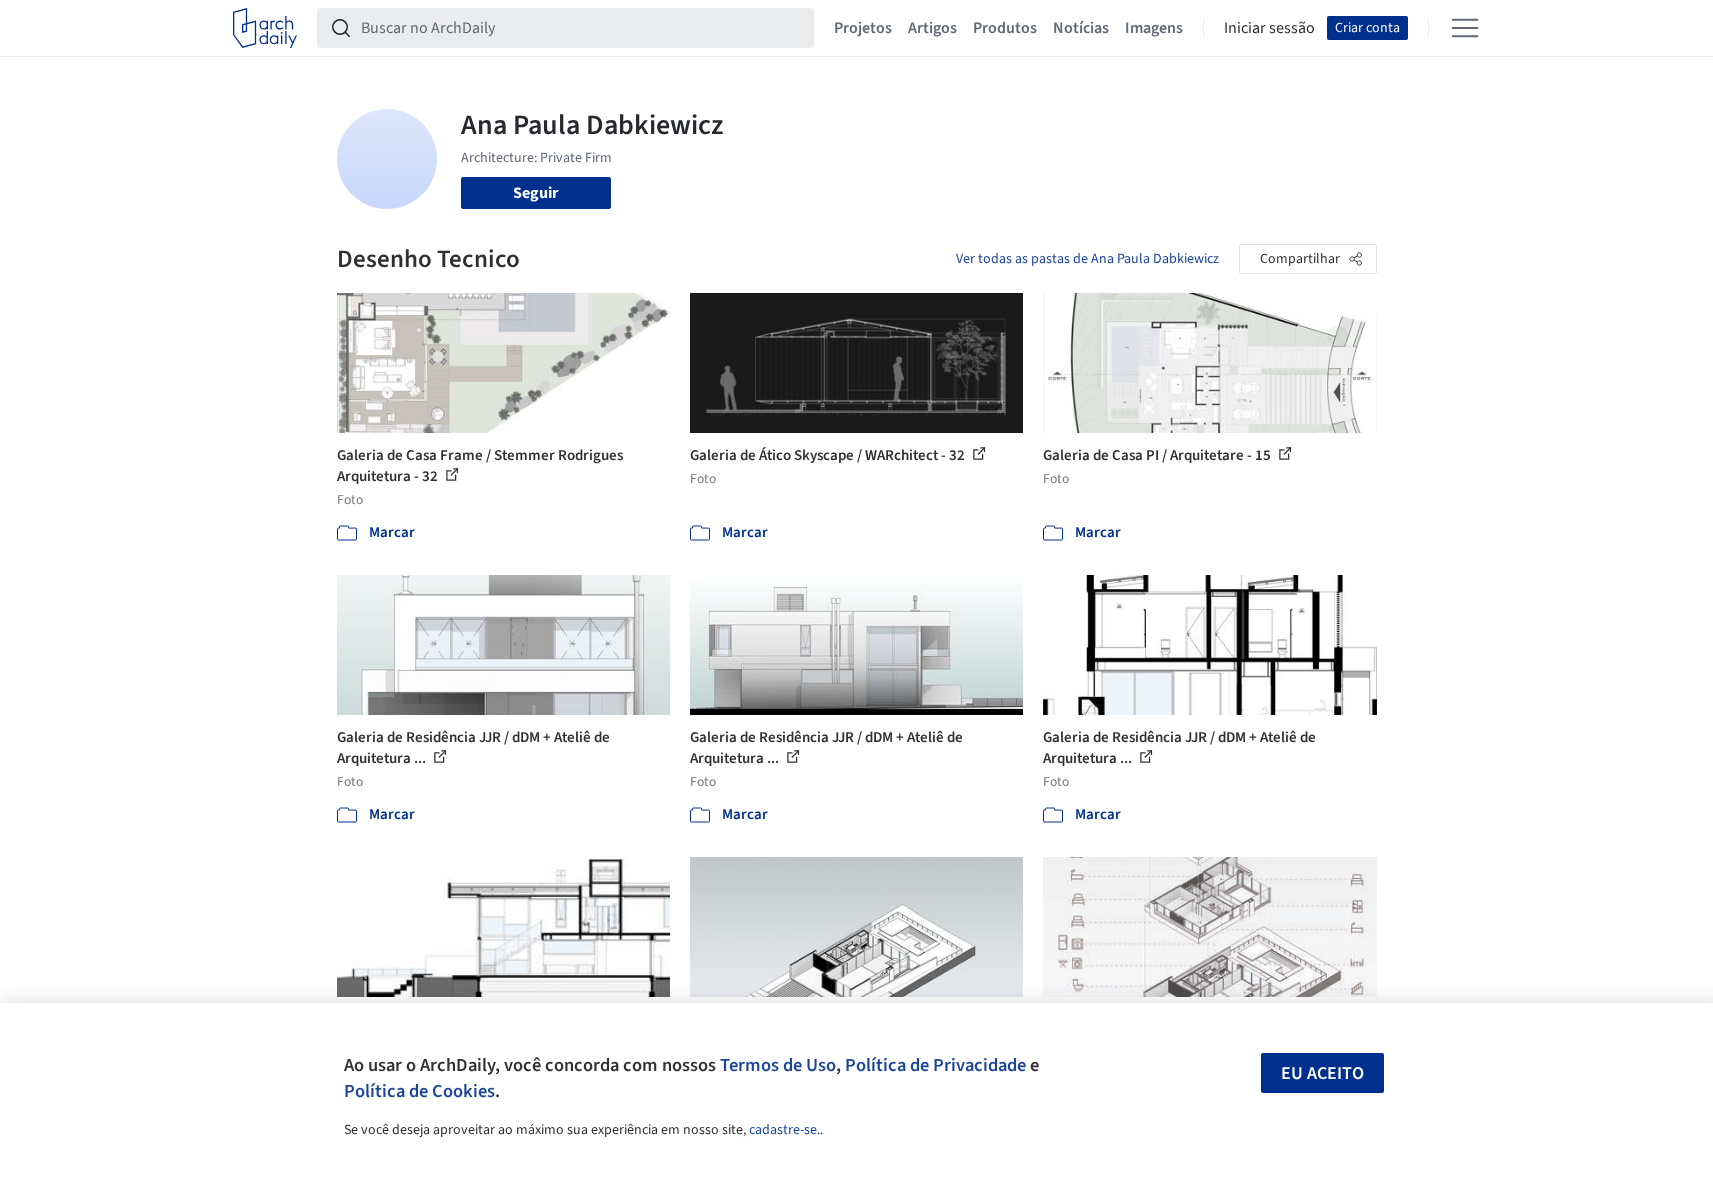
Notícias (1081, 28)
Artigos (932, 28)
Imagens (1154, 28)
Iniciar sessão (1269, 28)
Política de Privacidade (935, 1065)
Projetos (863, 28)
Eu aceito (1322, 1073)
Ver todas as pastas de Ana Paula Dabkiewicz (1087, 259)
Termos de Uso (778, 1065)
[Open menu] (1465, 28)
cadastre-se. (784, 1130)
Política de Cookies (419, 1091)
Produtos (1005, 28)
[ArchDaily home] (265, 28)
